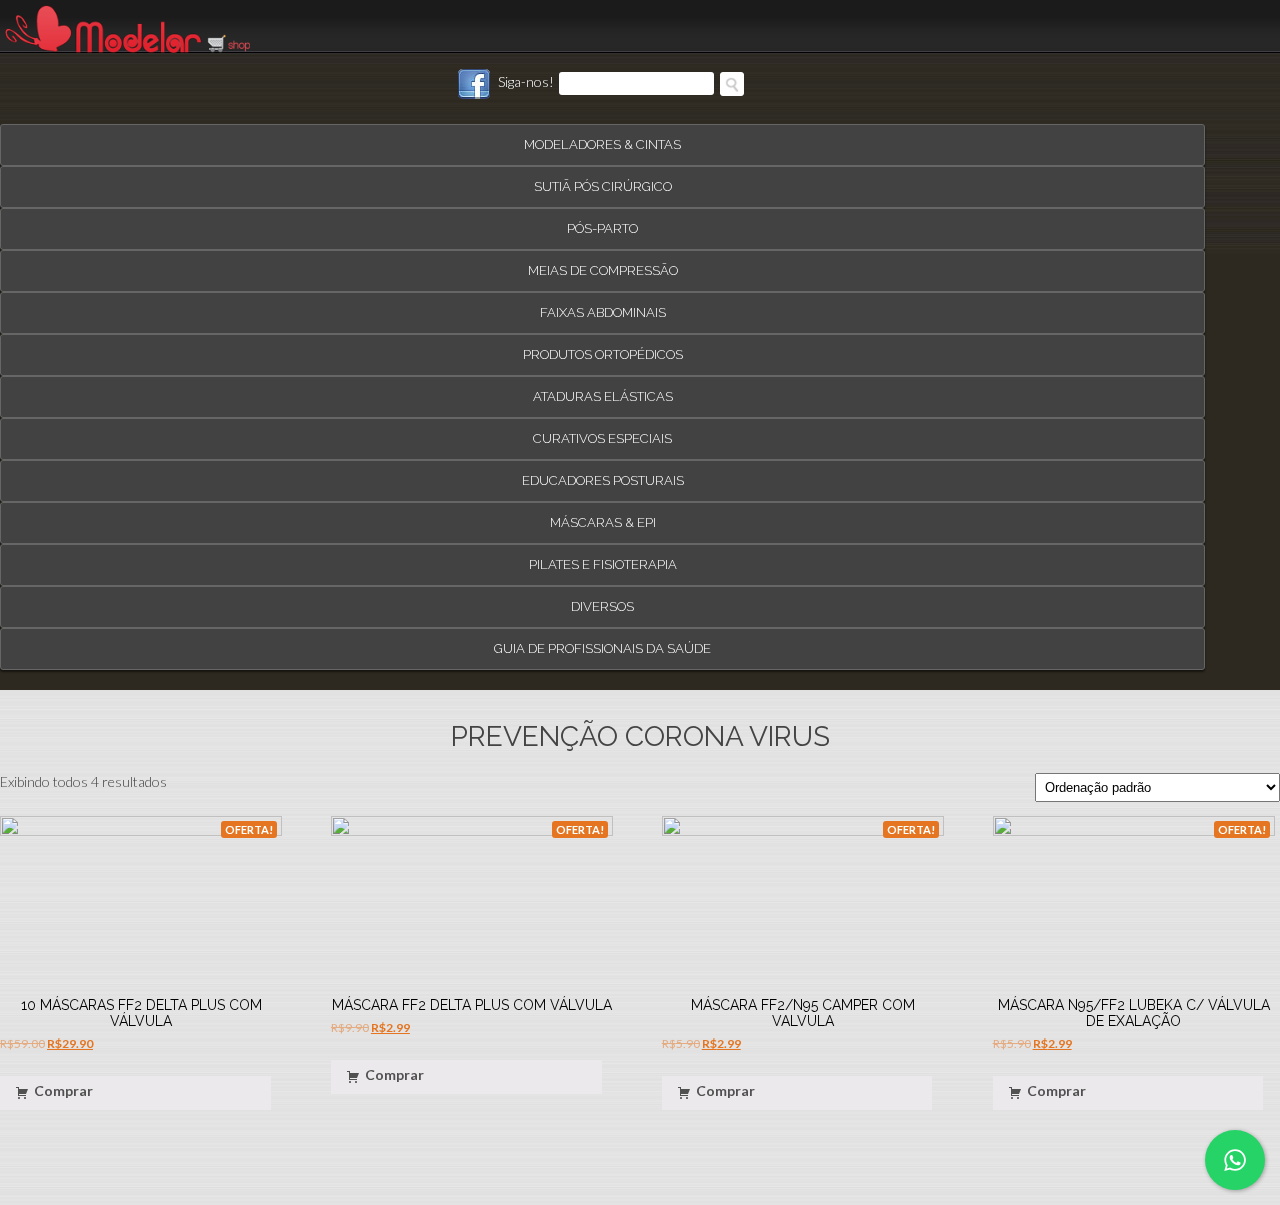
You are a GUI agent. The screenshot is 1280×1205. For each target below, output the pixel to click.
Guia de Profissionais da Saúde (602, 639)
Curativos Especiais (602, 429)
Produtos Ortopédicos (603, 345)
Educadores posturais (603, 471)
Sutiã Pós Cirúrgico (603, 177)
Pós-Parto (602, 219)
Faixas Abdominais (603, 303)
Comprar (63, 1082)
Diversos (602, 597)
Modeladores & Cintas (602, 135)
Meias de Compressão (603, 261)
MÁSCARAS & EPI (603, 513)
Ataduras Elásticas (603, 387)
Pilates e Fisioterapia (603, 555)
